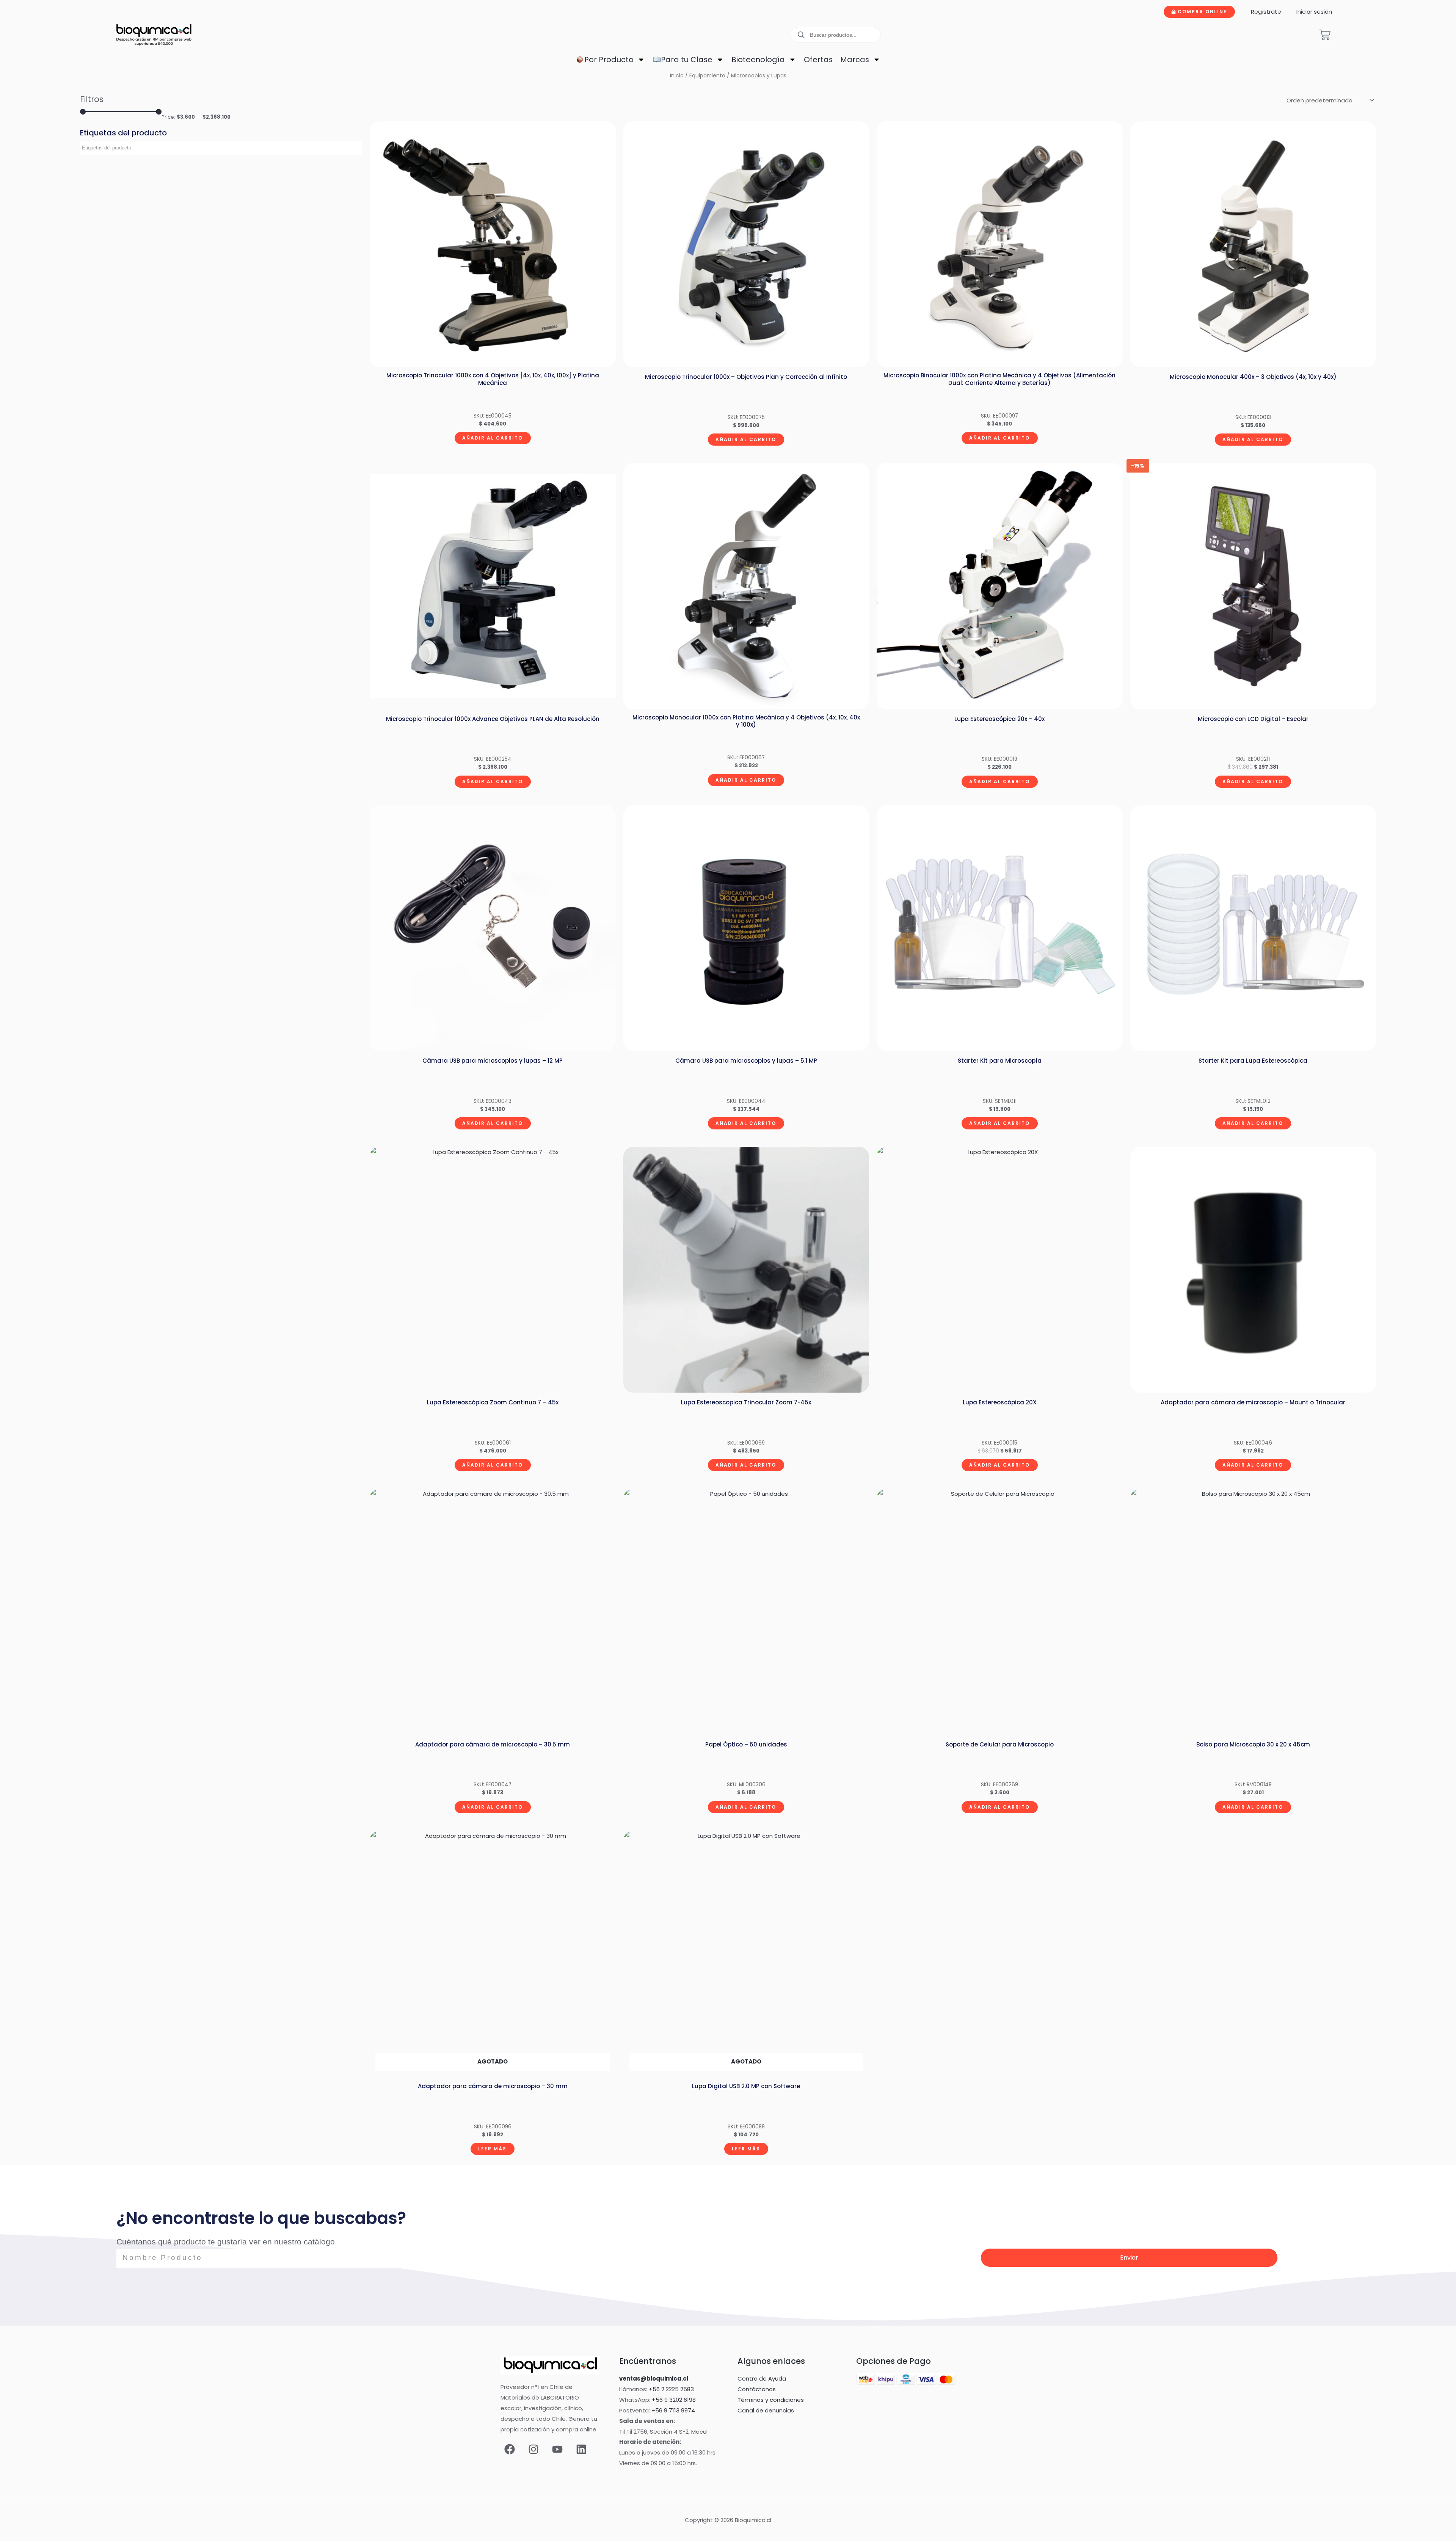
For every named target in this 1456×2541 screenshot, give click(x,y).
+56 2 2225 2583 (671, 2389)
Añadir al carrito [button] (493, 438)
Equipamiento (707, 76)
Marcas (855, 60)
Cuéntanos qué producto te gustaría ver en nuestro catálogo (226, 2242)
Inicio (677, 76)
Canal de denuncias (766, 2410)
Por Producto (609, 60)
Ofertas (818, 60)
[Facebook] (510, 2449)
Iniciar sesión (1314, 12)
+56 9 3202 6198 (674, 2400)
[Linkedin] (581, 2449)
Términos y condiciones (771, 2400)
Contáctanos (757, 2389)
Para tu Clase (687, 60)
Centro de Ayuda (762, 2378)
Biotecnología (758, 60)
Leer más (492, 2149)
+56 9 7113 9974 (673, 2410)
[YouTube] (557, 2449)
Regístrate (1266, 12)
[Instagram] (533, 2449)
